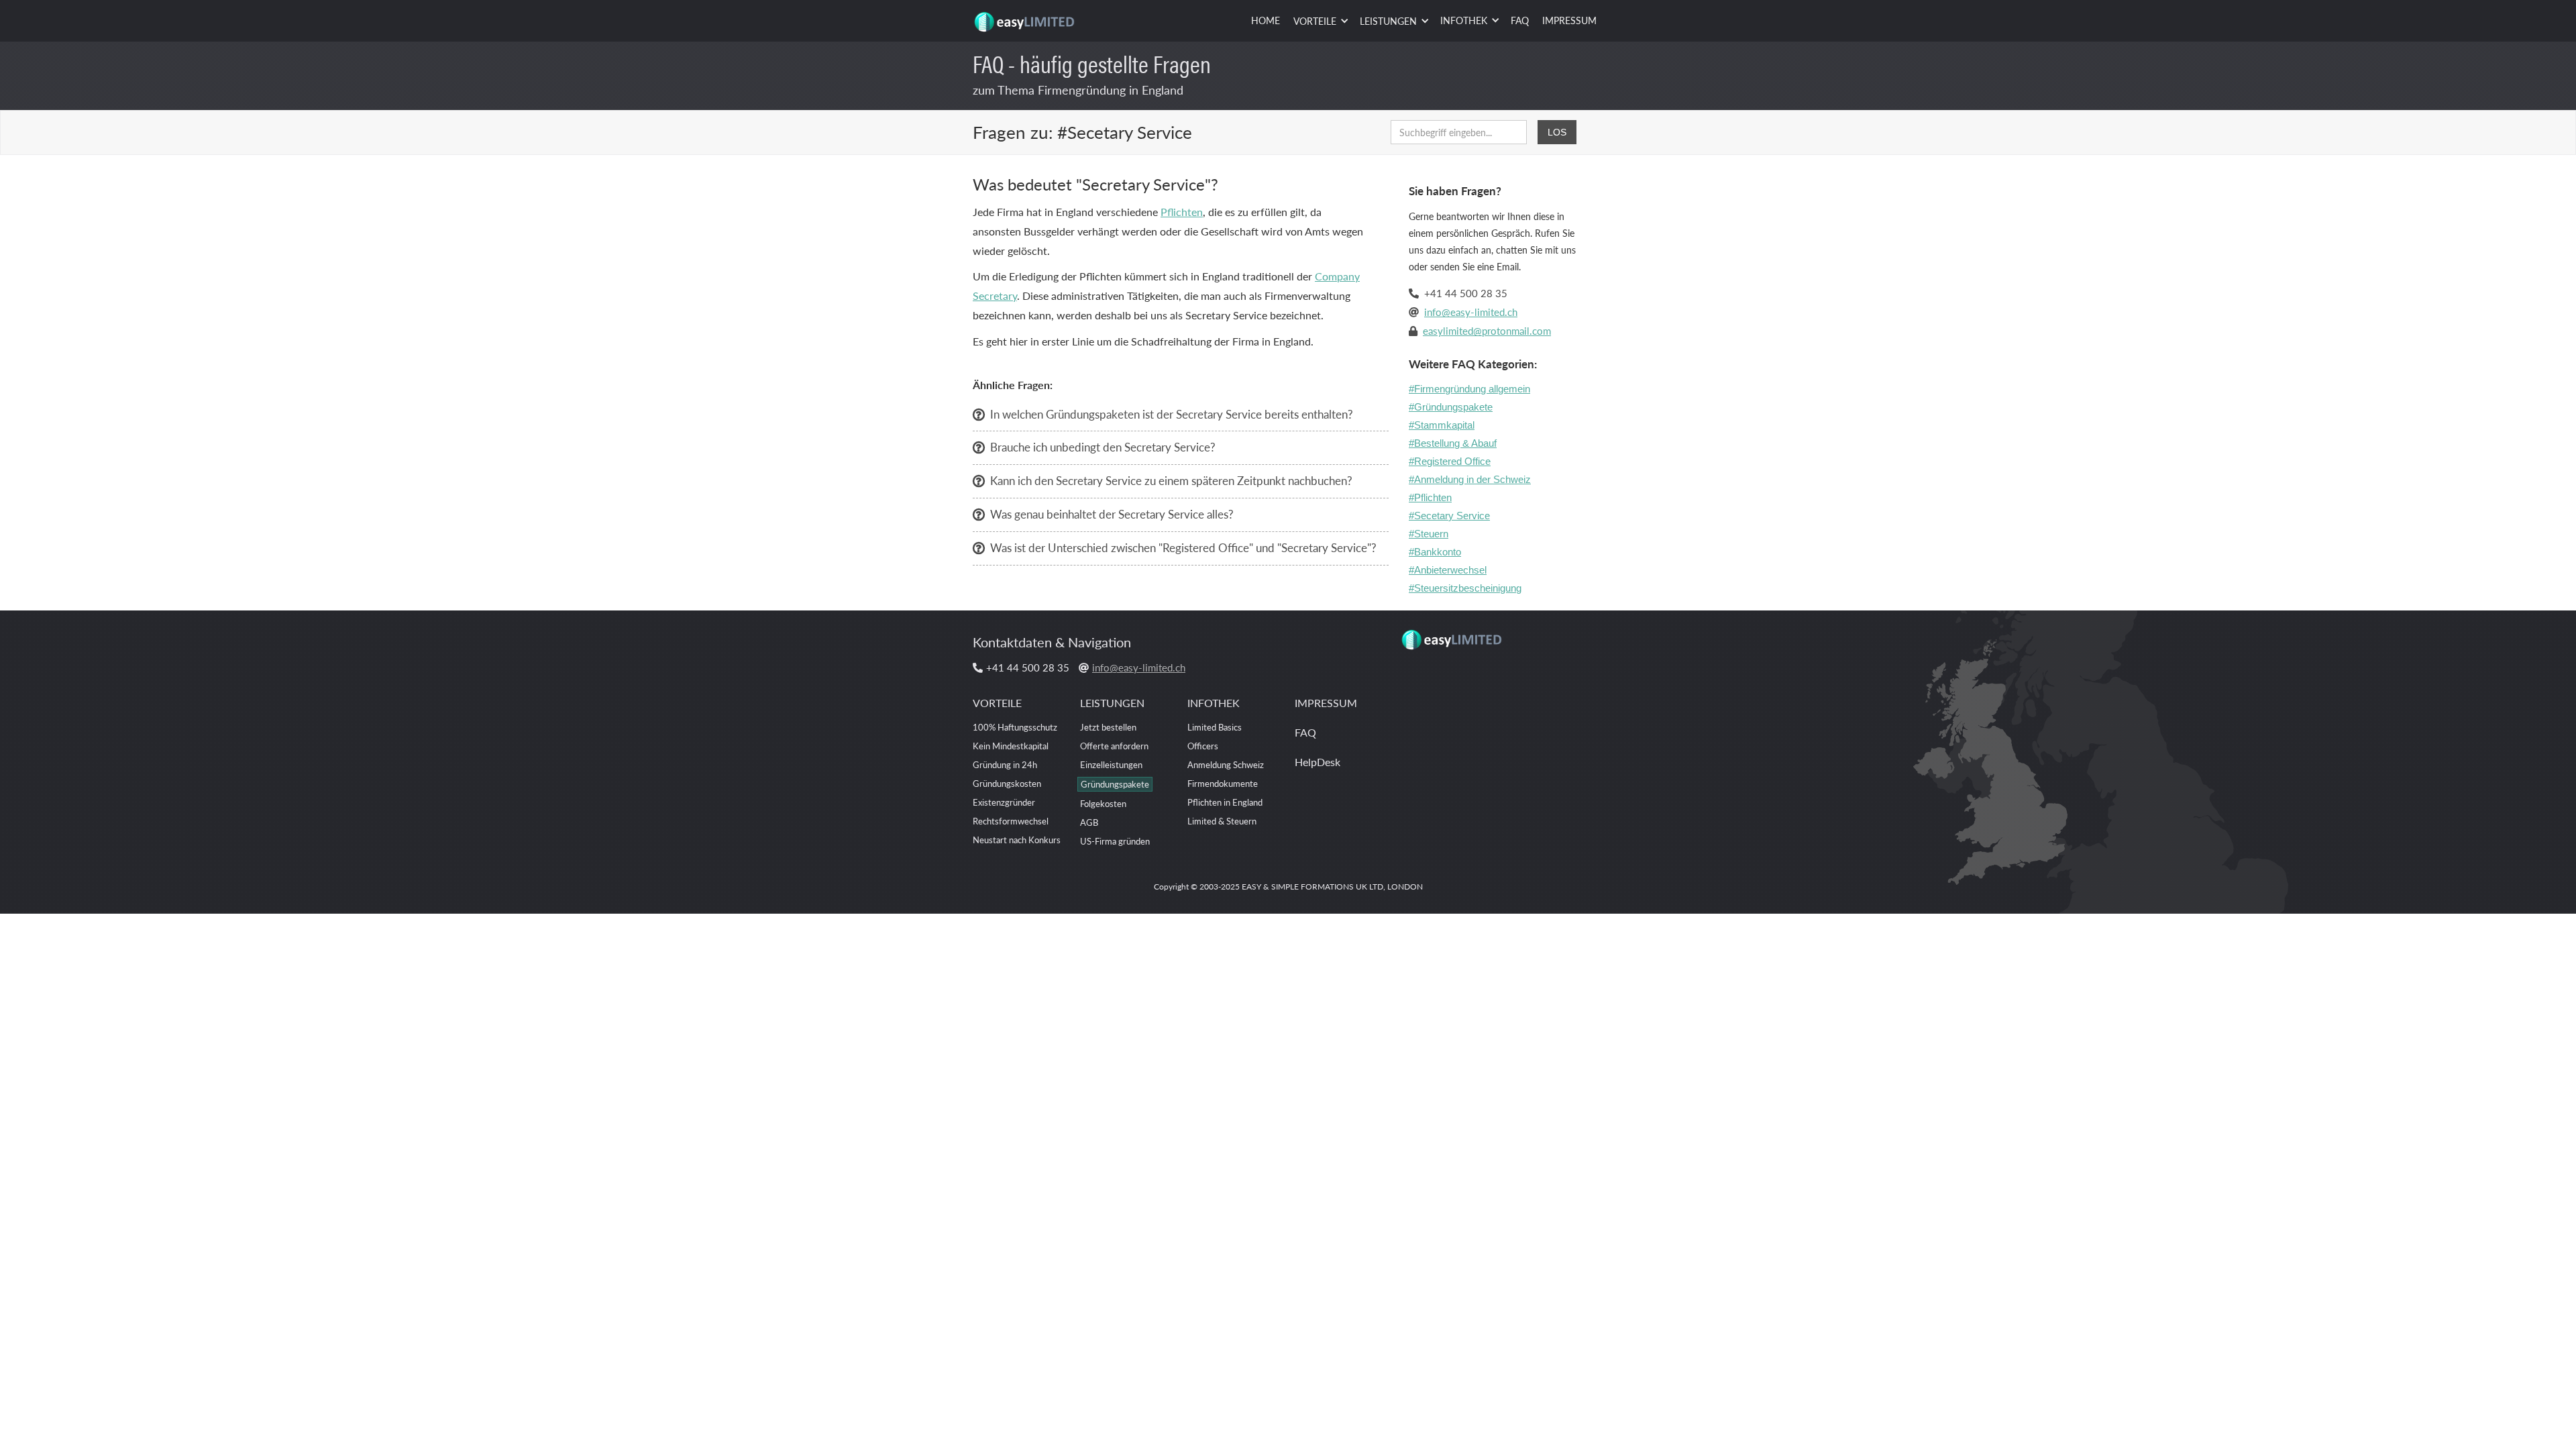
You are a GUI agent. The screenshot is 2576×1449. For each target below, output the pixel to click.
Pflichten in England (1225, 802)
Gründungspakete (1115, 784)
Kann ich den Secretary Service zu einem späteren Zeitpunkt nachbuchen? (1171, 480)
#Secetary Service (1449, 516)
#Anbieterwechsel (1448, 570)
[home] (1026, 17)
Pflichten (1182, 212)
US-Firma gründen (1115, 841)
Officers (1203, 746)
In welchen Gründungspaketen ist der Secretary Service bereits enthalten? (1172, 414)
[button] (1320, 21)
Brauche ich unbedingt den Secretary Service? (1103, 447)
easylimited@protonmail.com (1487, 330)
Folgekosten (1103, 803)
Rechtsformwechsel (1011, 821)
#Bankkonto (1435, 552)
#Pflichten (1430, 497)
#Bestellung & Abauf (1453, 443)
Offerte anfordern (1114, 746)
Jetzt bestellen (1108, 727)
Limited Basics (1215, 727)
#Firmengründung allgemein (1469, 389)
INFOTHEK (1214, 703)
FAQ (1520, 20)
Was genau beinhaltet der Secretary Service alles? (1112, 514)
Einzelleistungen (1111, 764)
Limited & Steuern (1222, 821)
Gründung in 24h (1005, 764)
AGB (1089, 822)
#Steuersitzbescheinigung (1465, 588)
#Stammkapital (1442, 425)
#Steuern (1429, 534)
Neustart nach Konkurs (1017, 840)
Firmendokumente (1223, 783)
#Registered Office (1450, 461)
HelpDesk (1318, 762)
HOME (1266, 20)
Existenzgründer (1004, 802)
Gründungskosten (1007, 783)
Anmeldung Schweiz (1226, 764)
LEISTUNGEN (1112, 703)
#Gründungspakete (1451, 407)
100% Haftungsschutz (1015, 727)
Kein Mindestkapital (1011, 746)
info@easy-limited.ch (1471, 312)
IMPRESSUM (1569, 20)
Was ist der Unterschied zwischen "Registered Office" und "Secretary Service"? (1183, 547)
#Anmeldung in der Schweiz (1470, 479)
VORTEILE (997, 703)
